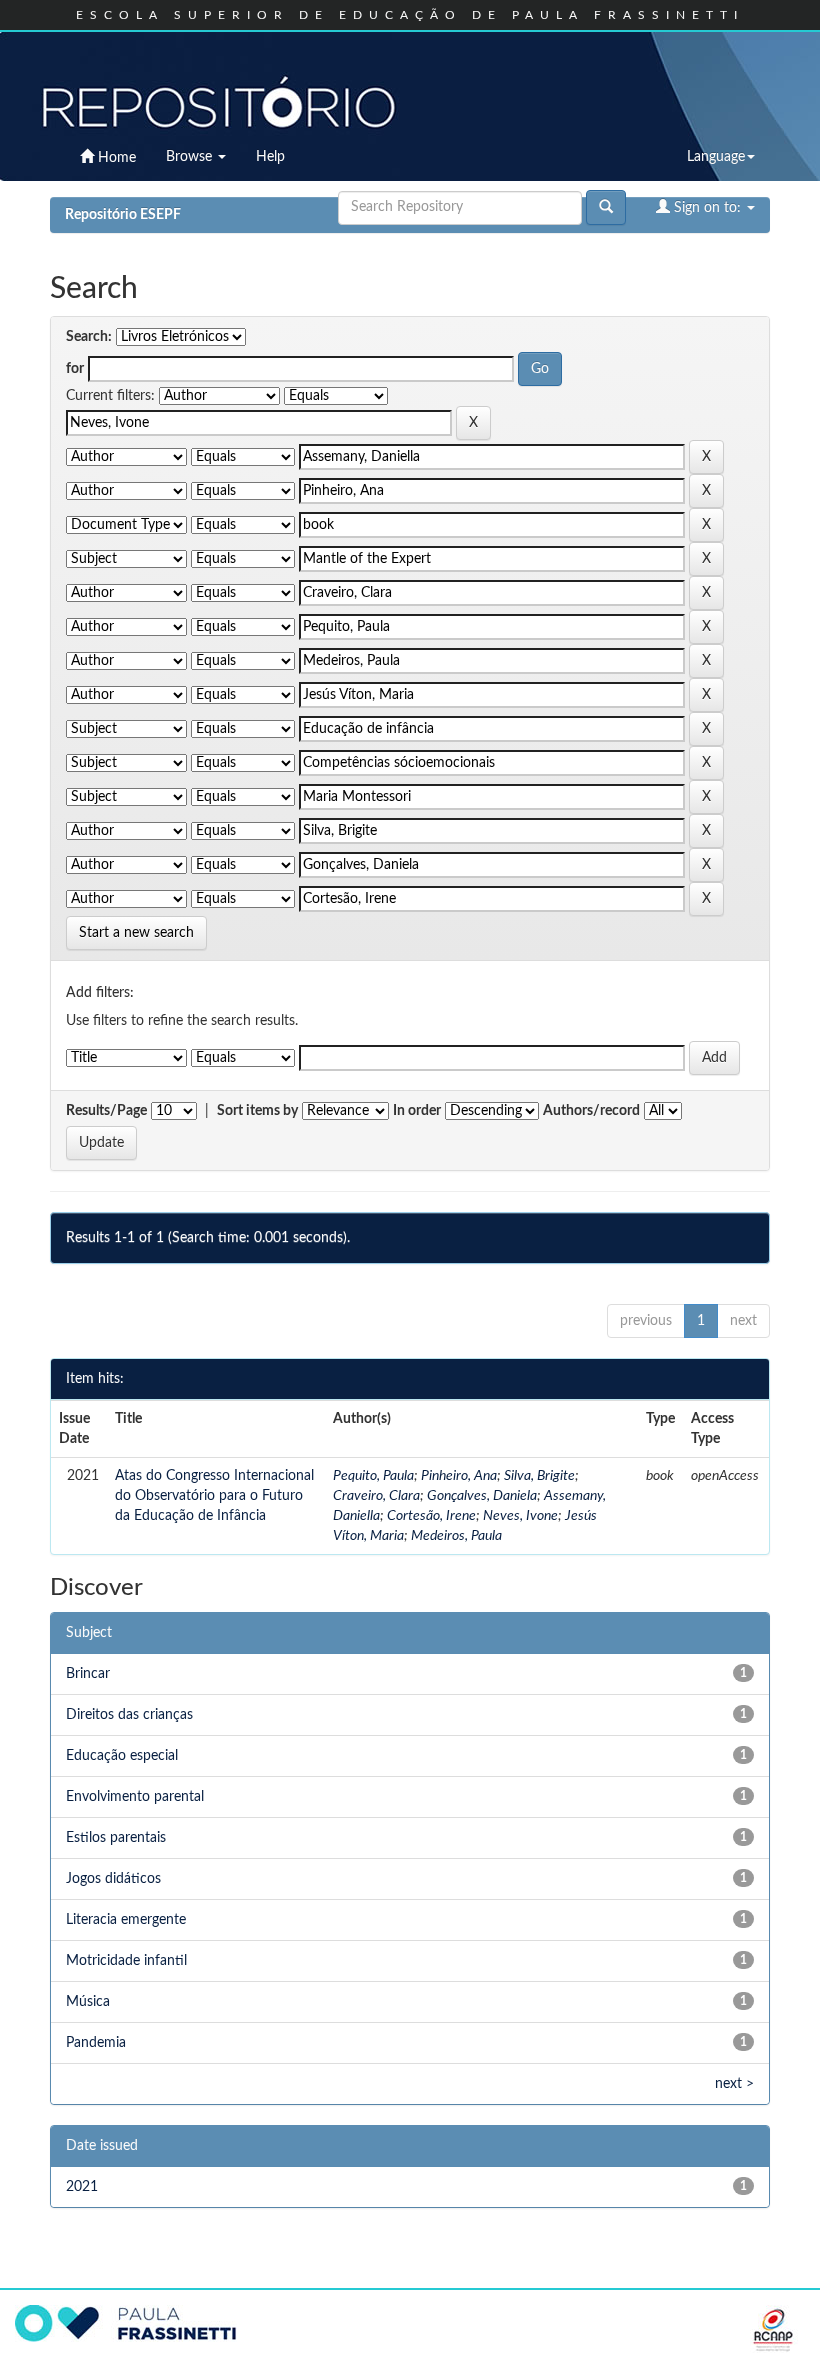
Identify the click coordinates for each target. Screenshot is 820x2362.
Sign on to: (707, 208)
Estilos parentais (116, 1838)
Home (115, 158)
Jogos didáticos (113, 1879)
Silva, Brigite (539, 1476)
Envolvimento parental (135, 1797)
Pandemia (96, 2043)
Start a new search (136, 933)
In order (417, 1111)
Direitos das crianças (129, 1715)
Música (88, 2002)
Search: (89, 337)
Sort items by (257, 1111)
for (75, 369)
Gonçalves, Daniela (482, 1496)
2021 (82, 2187)
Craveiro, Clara (376, 1496)
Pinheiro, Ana (459, 1476)
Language (716, 157)
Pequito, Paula (373, 1476)
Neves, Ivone (520, 1516)
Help (270, 157)
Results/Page (106, 1111)
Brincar (88, 1674)
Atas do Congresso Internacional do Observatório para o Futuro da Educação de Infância (214, 1496)
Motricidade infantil (126, 1961)
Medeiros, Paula (456, 1536)
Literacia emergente (126, 1920)
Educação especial (122, 1756)
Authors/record (591, 1111)
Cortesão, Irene (431, 1516)
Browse (191, 157)
